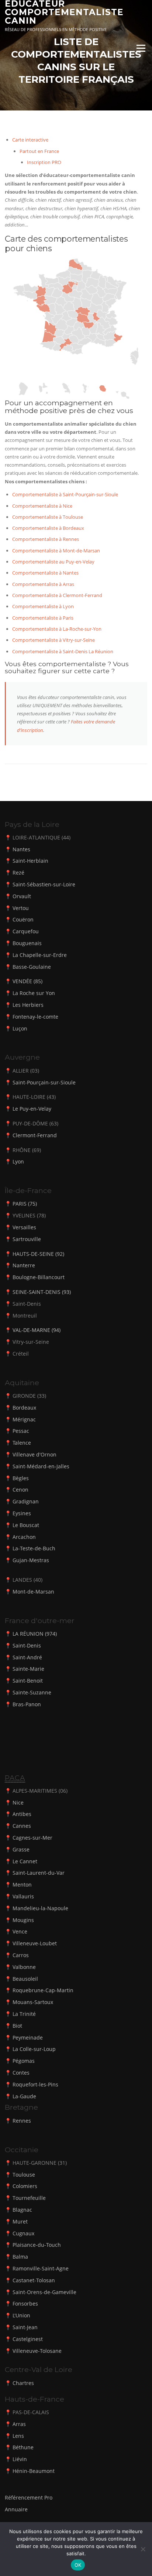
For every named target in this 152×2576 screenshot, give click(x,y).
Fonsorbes (25, 2304)
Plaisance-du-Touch (37, 2245)
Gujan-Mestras (31, 1560)
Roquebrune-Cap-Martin (43, 1990)
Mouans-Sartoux (33, 2002)
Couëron (23, 919)
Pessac (21, 1431)
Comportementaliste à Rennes (46, 539)
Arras (19, 2424)
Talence (22, 1443)
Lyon (18, 1161)
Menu (141, 48)
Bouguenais (27, 943)
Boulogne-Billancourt (39, 1277)
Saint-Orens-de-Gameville (44, 2292)
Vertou (21, 908)
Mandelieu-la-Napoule (40, 1908)
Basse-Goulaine (32, 967)
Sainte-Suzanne (32, 1692)
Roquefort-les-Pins (35, 2084)
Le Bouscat (26, 1525)
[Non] (143, 2549)
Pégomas (24, 2061)
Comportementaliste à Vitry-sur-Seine (53, 640)
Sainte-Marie (28, 1669)
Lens (18, 2436)
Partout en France (39, 151)
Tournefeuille (29, 2198)
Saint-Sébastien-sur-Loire (44, 884)
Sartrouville (27, 1239)
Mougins (23, 1920)
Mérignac (24, 1419)
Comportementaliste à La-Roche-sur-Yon (57, 629)
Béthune (23, 2447)
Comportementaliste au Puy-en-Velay (53, 562)
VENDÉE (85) (27, 981)
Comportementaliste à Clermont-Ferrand (57, 595)
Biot (17, 2026)
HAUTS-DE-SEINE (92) (38, 1254)
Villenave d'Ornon (34, 1454)
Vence (20, 1931)
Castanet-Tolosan (34, 2280)
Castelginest (28, 2339)
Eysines (22, 1513)
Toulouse (24, 2175)
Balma (20, 2257)
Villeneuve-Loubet (35, 1943)
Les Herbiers (28, 1005)
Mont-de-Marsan (33, 1592)
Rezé (18, 873)
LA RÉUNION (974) (35, 1634)
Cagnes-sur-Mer (32, 1838)
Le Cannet (25, 1861)
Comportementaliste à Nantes (45, 573)
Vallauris (23, 1896)
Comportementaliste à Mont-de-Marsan (56, 551)
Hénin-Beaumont (34, 2471)
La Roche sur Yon (34, 993)
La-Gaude (24, 2096)
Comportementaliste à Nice (42, 506)
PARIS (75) (25, 1204)
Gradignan (26, 1501)
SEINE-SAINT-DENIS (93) (42, 1292)
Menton (22, 1885)
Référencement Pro (29, 2497)
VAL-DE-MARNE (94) (37, 1330)
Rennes (22, 2121)
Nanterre (24, 1265)
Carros (21, 1955)
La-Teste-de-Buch (34, 1548)
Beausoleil (25, 1979)
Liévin (20, 2459)
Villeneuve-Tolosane (37, 2351)
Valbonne (24, 1967)
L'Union (21, 2315)
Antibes (22, 1814)
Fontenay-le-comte (35, 1017)
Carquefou (26, 931)
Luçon (20, 1028)
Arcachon (24, 1537)
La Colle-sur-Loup (34, 2049)
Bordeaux (24, 1408)
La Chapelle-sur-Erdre (40, 955)
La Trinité (24, 2014)
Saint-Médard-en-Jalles (41, 1466)
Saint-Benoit (28, 1681)
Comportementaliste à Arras (43, 584)
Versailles (24, 1227)
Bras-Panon (27, 1704)
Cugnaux (23, 2233)
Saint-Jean (25, 2327)
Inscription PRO (44, 162)
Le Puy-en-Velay (32, 1109)
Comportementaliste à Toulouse (48, 517)
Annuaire (16, 2509)
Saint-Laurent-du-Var (39, 1873)
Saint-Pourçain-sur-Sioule (44, 1082)
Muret (20, 2221)
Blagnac (22, 2210)
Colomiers (25, 2186)
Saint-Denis (27, 1645)
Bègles (21, 1478)
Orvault (22, 896)
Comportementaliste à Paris (43, 618)
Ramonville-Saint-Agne (41, 2268)
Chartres (23, 2383)
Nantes (21, 849)
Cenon (20, 1490)
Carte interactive (30, 140)
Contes (21, 2073)
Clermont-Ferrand (35, 1135)
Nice (18, 1802)
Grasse (21, 1849)
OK (78, 2565)
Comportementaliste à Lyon (43, 606)
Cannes (22, 1826)
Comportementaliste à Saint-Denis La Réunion (63, 651)
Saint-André (27, 1657)
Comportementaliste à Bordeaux (48, 528)
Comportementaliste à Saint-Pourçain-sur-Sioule (65, 494)
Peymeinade (28, 2037)
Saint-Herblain (30, 861)
